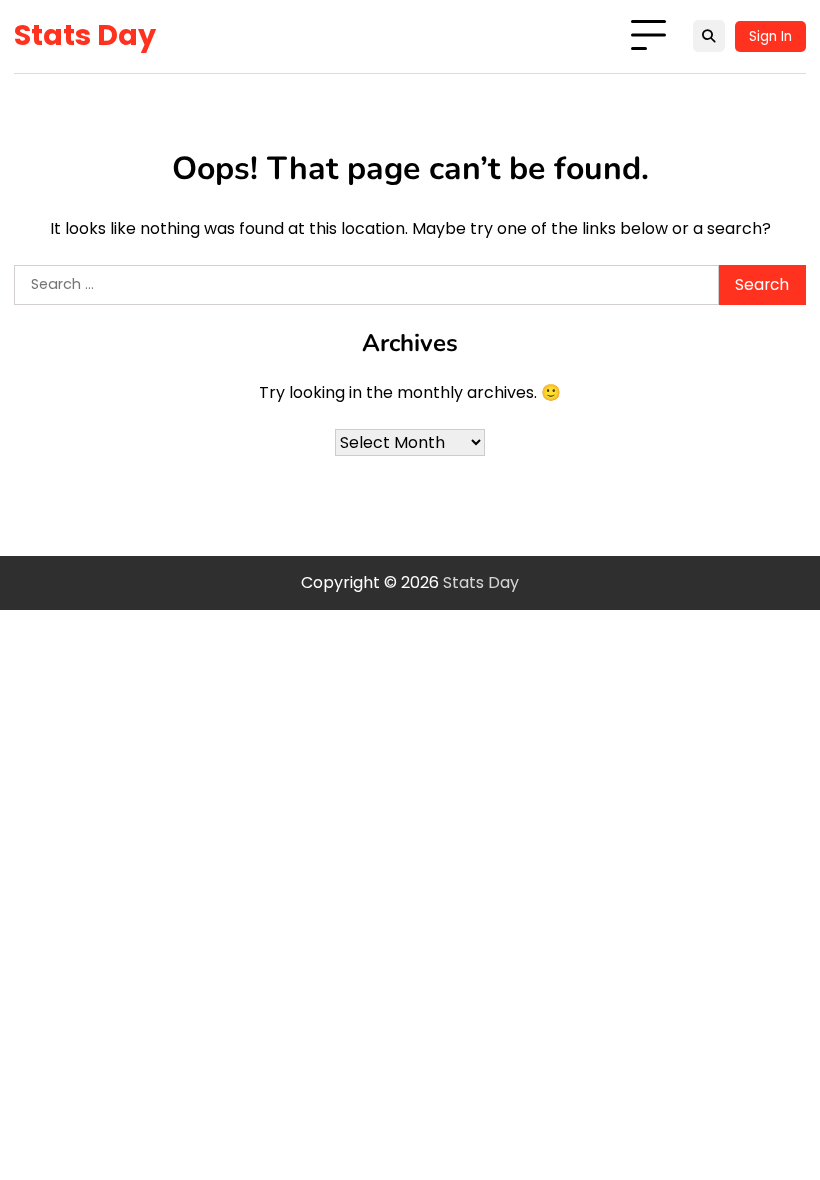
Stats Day (85, 35)
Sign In (770, 36)
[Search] (709, 36)
